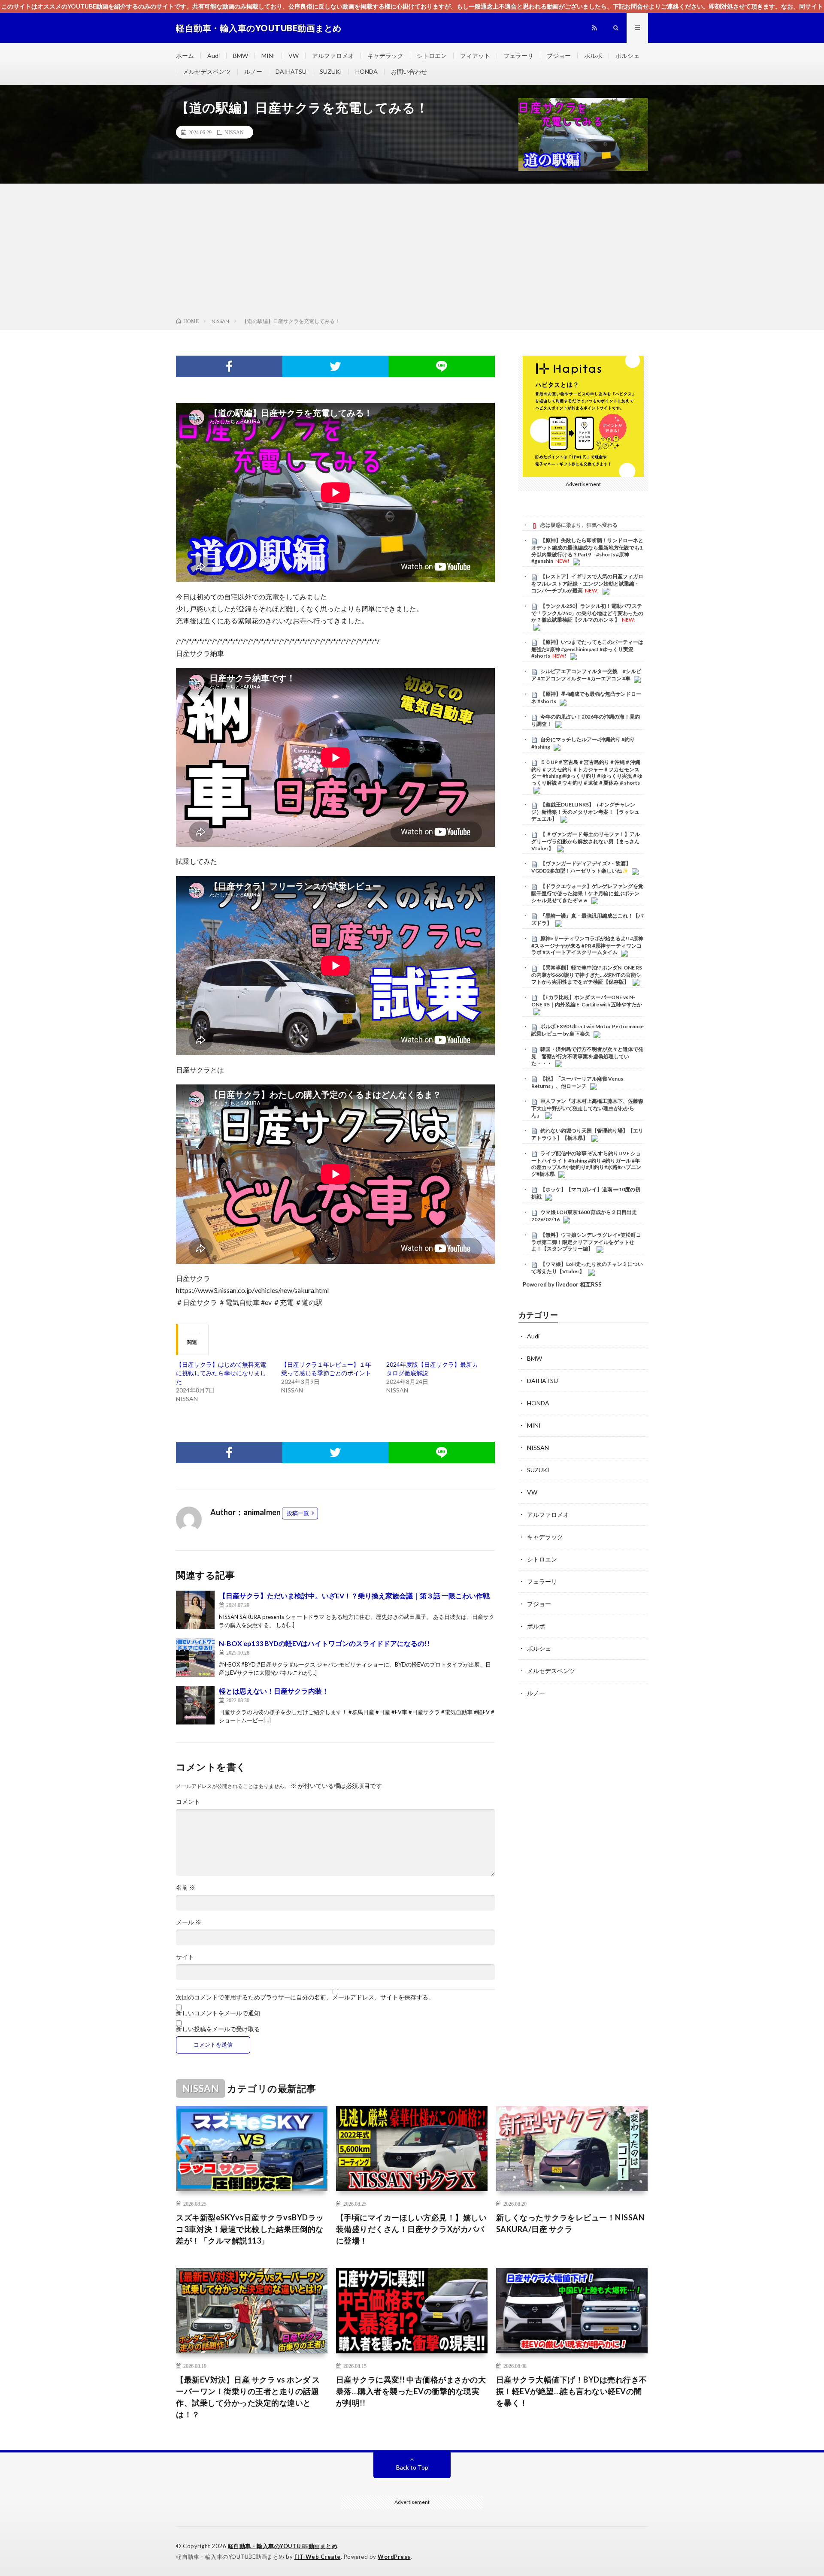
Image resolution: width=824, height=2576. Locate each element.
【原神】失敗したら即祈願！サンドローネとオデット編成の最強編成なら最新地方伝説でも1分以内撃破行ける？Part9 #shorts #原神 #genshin (587, 551)
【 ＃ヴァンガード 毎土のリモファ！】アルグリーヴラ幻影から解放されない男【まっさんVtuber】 (586, 841)
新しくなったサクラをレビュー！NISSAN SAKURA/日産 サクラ (570, 2223)
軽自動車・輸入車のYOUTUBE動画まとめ (283, 2546)
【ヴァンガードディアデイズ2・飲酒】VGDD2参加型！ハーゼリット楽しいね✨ (581, 867)
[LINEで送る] (442, 366)
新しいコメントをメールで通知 (218, 2013)
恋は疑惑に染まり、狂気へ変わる (579, 525)
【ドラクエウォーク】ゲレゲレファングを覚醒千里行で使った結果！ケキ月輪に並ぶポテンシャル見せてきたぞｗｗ (587, 894)
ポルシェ (627, 56)
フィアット (475, 56)
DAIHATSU (291, 71)
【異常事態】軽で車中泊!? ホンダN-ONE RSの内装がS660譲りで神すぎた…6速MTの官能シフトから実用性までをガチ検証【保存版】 (587, 975)
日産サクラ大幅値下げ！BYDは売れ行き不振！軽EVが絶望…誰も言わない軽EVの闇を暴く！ (572, 2391)
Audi (214, 56)
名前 (186, 1887)
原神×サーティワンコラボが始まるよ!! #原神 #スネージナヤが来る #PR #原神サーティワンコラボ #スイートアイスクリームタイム (587, 945)
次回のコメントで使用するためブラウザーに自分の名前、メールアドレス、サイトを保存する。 (305, 1997)
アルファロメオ (333, 56)
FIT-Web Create (318, 2557)
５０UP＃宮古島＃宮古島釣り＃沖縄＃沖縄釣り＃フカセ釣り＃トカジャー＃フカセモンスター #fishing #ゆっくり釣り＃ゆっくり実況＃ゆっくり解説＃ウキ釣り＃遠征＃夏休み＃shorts (587, 772)
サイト (185, 1957)
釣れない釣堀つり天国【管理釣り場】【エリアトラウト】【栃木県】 (587, 1134)
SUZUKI (331, 71)
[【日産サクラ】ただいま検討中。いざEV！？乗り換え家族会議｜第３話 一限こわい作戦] (195, 1610)
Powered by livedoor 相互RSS (562, 1285)
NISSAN (234, 132)
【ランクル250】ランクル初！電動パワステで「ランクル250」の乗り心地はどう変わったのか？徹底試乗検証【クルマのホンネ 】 (587, 613)
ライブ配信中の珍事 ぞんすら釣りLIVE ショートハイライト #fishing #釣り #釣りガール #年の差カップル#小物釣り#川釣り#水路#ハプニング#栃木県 (586, 1164)
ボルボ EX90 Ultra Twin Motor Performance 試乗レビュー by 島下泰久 (588, 1030)
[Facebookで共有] (229, 366)
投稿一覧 (298, 1513)
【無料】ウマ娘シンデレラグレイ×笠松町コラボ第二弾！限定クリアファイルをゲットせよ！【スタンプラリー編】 (586, 1242)
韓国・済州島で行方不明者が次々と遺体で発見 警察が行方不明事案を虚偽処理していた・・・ (587, 1057)
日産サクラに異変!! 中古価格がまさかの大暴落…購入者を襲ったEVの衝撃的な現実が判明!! (411, 2391)
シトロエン (432, 56)
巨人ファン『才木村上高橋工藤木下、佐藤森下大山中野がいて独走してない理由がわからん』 (587, 1108)
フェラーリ (518, 56)
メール (189, 1922)
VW (294, 56)
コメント (188, 1802)
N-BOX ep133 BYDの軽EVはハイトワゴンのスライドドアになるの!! (324, 1643)
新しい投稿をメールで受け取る (218, 2029)
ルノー (253, 71)
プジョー (559, 56)
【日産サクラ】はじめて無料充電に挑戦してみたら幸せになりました (221, 1373)
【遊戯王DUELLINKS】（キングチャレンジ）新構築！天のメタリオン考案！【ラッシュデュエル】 (585, 812)
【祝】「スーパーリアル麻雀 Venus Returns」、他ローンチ (577, 1082)
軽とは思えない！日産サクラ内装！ (274, 1691)
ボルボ (593, 56)
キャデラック (385, 56)
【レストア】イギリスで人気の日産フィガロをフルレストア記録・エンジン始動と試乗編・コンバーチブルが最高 (587, 584)
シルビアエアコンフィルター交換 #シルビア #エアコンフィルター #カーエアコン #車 (586, 675)
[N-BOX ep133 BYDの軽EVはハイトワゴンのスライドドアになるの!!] (195, 1658)
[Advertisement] (412, 252)
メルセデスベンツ (207, 71)
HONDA (367, 71)
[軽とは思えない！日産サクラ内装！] (195, 1705)
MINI (268, 56)
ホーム (185, 56)
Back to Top (412, 2467)
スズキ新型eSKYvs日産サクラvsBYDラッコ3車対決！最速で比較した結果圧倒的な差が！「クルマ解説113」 (250, 2229)
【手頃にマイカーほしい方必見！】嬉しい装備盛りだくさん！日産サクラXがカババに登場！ (412, 2229)
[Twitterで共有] (336, 366)
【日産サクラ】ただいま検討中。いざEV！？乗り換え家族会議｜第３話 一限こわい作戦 (354, 1596)
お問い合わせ (409, 71)
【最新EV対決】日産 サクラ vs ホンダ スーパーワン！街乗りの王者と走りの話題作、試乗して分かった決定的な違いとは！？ (248, 2397)
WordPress (394, 2557)
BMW (241, 56)
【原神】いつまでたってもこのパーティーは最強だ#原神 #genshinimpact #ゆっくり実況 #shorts (587, 649)
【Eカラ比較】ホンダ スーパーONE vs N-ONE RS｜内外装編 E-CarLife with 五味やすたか (587, 1001)
